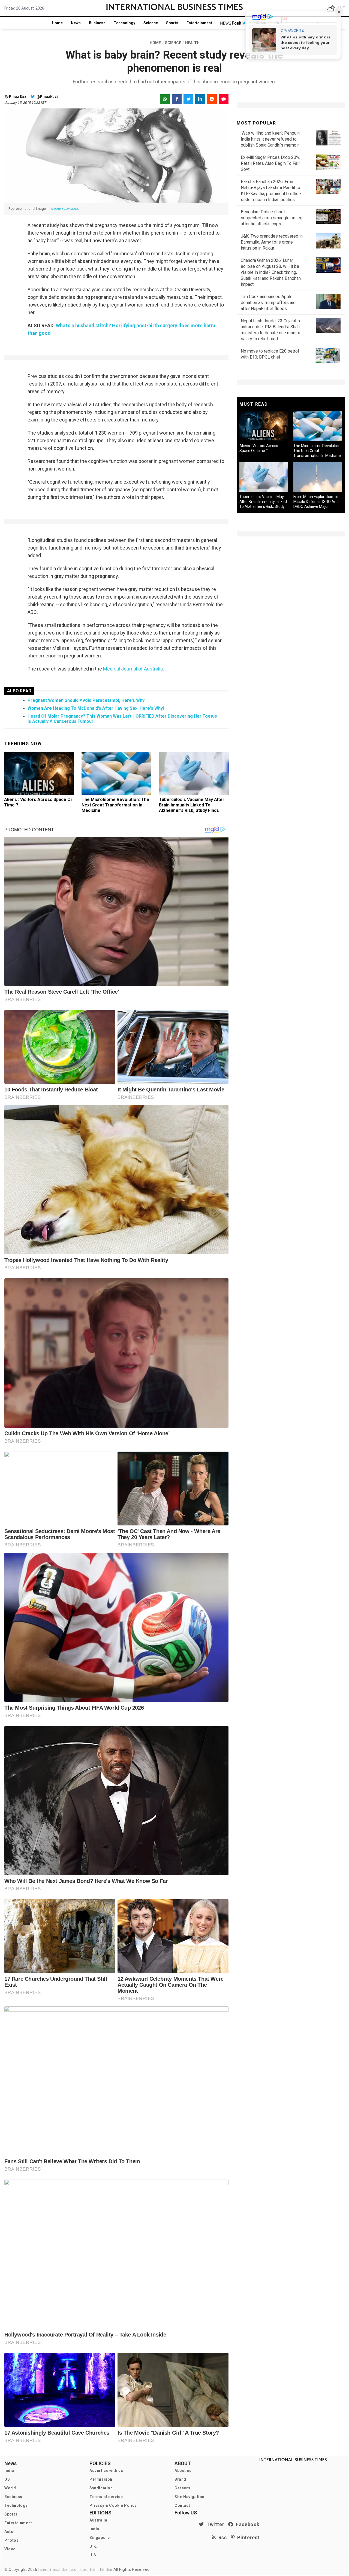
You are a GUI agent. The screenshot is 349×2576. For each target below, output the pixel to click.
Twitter (214, 2524)
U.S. (93, 2555)
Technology (124, 23)
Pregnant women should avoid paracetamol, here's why (86, 700)
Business (97, 23)
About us (183, 2471)
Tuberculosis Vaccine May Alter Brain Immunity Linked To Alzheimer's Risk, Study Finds (192, 805)
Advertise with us (106, 2471)
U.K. (93, 2546)
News (76, 23)
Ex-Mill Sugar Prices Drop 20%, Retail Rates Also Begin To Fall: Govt (270, 163)
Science (151, 23)
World (10, 2488)
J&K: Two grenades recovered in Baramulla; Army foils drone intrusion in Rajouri (272, 242)
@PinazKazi (47, 97)
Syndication (101, 2488)
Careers (182, 2488)
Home (57, 23)
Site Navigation (189, 2497)
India (9, 2471)
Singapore (100, 2538)
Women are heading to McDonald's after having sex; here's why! (96, 708)
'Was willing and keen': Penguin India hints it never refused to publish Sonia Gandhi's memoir (270, 139)
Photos (12, 2540)
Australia (98, 2520)
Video (10, 2549)
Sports (172, 23)
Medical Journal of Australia (133, 669)
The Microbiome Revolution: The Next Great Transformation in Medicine (115, 805)
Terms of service (106, 2497)
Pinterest (247, 2537)
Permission (101, 2479)
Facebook (246, 2524)
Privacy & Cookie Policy (113, 2505)
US (7, 2479)
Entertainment (199, 23)
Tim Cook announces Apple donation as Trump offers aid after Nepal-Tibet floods (268, 303)
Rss (221, 2537)
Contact (182, 2505)
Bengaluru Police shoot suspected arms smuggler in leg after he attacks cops (272, 218)
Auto (9, 2532)
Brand (180, 2479)
